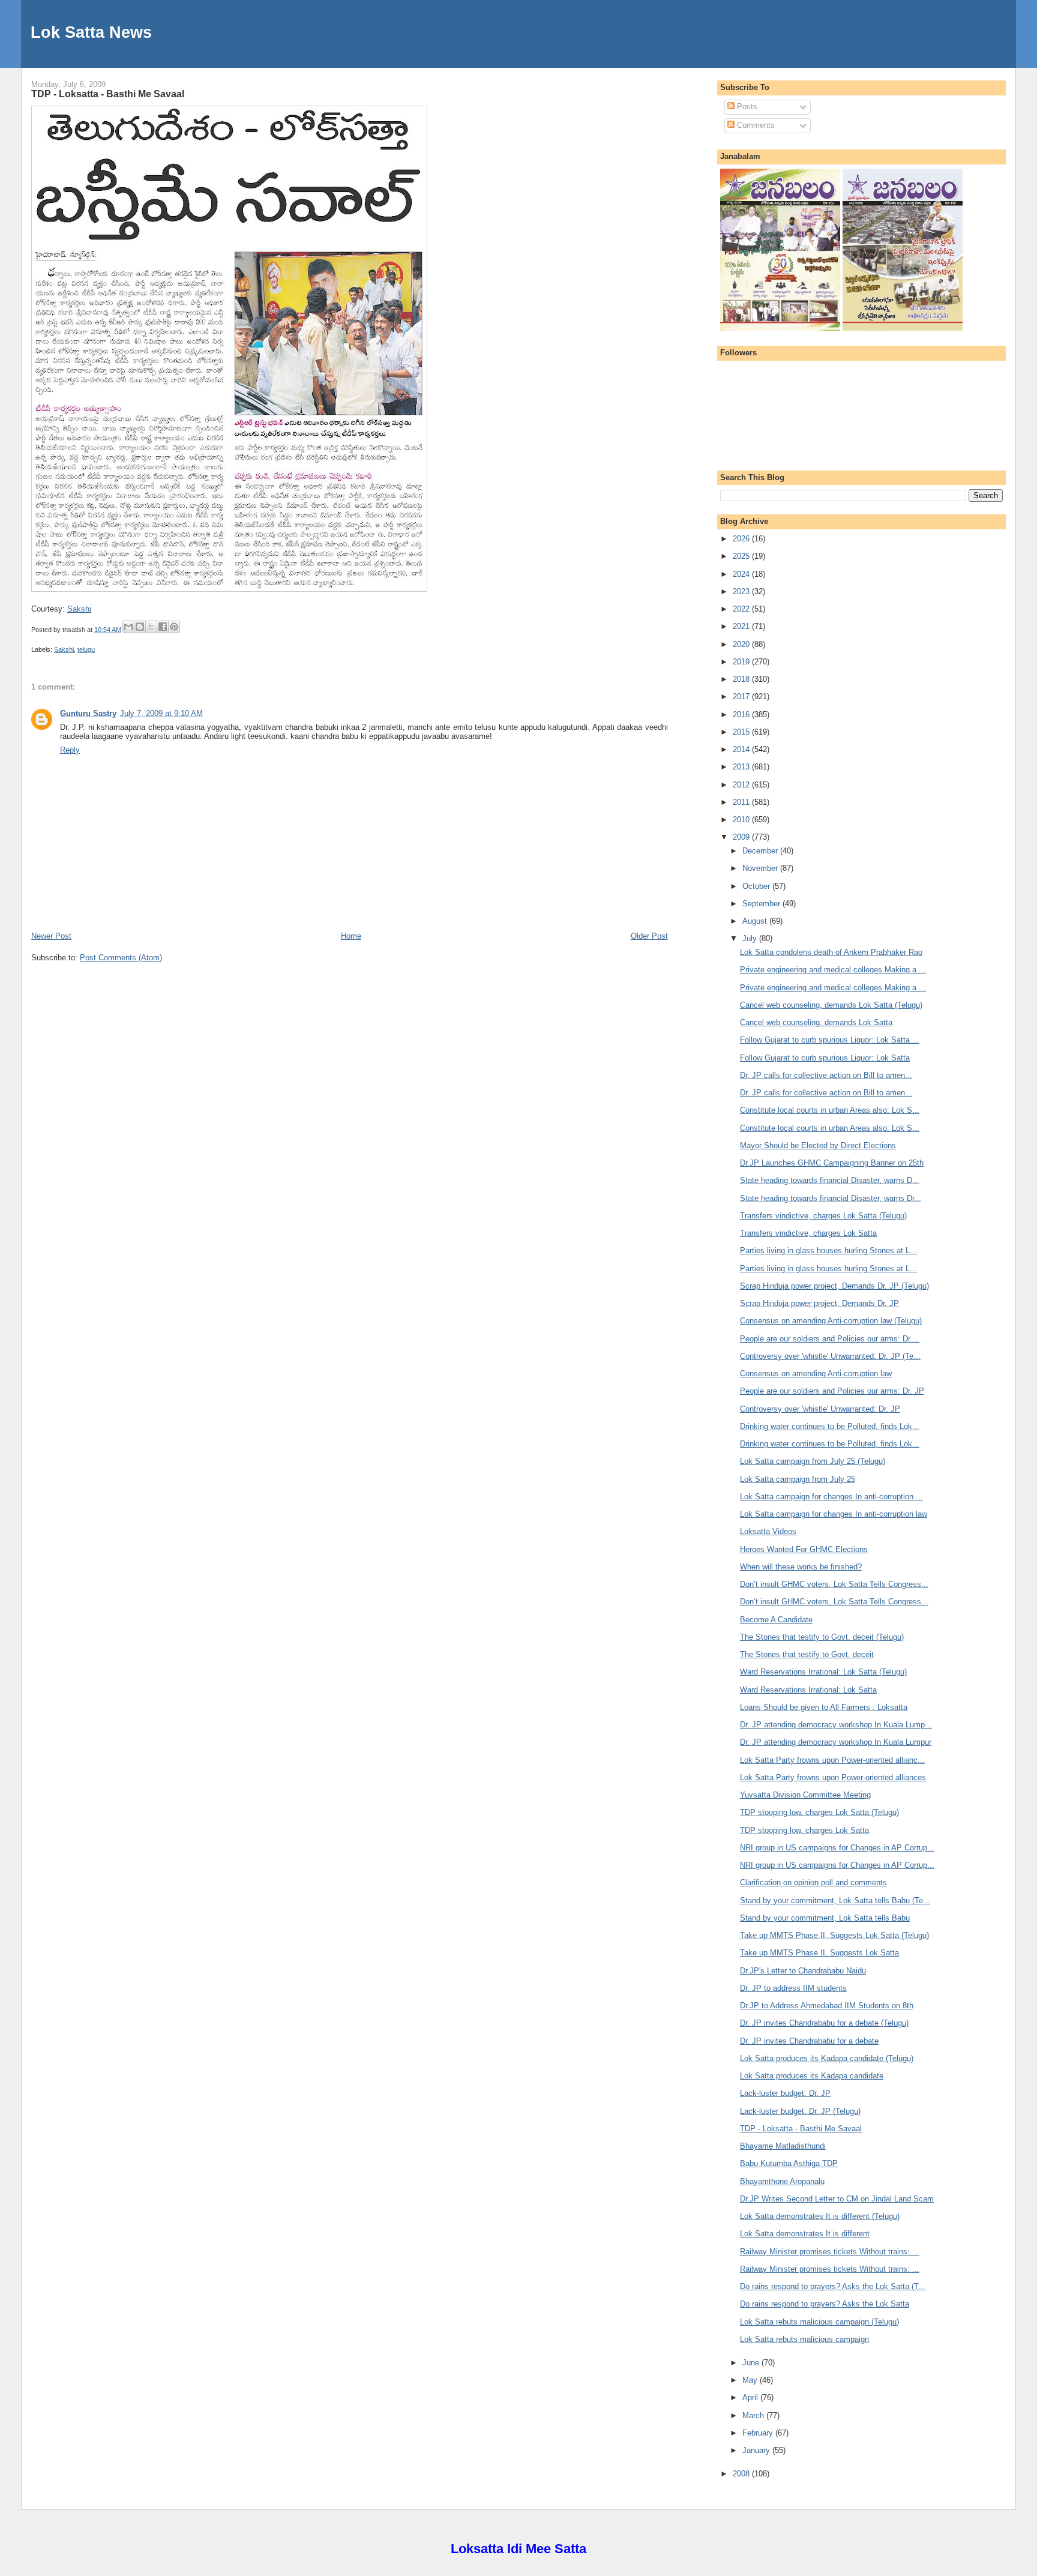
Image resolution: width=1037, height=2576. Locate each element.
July (751, 938)
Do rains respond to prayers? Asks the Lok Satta (825, 2304)
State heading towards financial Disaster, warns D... (830, 1180)
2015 (742, 732)
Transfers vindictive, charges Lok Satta (808, 1233)
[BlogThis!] (140, 627)
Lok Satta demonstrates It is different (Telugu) (820, 2216)
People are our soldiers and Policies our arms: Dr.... (830, 1339)
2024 (742, 574)
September (762, 904)
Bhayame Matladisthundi (783, 2146)
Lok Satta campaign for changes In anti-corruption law (834, 1514)
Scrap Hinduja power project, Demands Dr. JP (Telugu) (834, 1286)
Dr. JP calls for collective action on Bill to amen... (826, 1075)
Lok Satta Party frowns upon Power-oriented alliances (833, 1777)
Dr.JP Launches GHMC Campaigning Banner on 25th (832, 1163)
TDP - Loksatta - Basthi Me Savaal (108, 94)
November (761, 868)
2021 (742, 626)
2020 (742, 644)
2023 (742, 591)
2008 (742, 2474)
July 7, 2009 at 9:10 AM (161, 713)
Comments (755, 125)
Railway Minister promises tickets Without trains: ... (830, 2252)
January (757, 2450)
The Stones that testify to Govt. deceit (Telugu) (822, 1637)
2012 (742, 785)
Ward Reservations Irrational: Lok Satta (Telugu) (823, 1672)
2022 (742, 609)
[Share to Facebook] (163, 627)
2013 (742, 767)
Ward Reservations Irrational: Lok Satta (808, 1690)
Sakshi (79, 609)
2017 (742, 697)
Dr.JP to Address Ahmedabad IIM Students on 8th (827, 2006)
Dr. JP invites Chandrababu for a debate (809, 2041)
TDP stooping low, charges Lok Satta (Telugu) (819, 1812)
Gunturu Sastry (88, 713)
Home (351, 936)
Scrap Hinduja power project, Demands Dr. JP (819, 1303)
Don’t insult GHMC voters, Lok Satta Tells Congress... (834, 1584)
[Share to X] (151, 627)
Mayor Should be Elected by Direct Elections (818, 1145)
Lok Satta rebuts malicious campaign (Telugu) (819, 2322)
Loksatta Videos (768, 1531)
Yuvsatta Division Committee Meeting (805, 1795)
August (756, 921)
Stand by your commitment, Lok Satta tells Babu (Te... (835, 1900)
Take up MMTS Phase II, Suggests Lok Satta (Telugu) (834, 1935)
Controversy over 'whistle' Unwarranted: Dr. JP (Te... (830, 1356)
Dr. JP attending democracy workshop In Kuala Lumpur (836, 1742)
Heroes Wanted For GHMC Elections (804, 1549)
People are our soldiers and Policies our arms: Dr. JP (832, 1391)
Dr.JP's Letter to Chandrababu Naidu (803, 1971)
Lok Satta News (91, 32)
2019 (742, 662)
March (754, 2415)
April (751, 2397)
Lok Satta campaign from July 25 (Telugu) (813, 1461)
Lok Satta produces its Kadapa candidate (812, 2076)
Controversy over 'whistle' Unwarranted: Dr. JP (820, 1409)
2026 (742, 539)
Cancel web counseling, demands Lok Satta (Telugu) (831, 1005)
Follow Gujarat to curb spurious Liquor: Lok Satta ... (830, 1040)
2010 (742, 820)
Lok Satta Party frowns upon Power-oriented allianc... (832, 1760)
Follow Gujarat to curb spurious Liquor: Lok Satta (825, 1058)
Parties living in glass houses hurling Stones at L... (828, 1250)
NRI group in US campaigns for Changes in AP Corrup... (837, 1848)
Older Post (649, 936)
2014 (742, 749)
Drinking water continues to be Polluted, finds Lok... (830, 1426)
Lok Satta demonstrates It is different (805, 2234)
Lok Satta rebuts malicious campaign (804, 2339)
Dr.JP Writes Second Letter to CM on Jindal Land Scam (837, 2199)
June (752, 2363)
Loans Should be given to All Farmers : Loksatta (824, 1707)
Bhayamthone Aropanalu (782, 2181)
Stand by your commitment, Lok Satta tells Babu (825, 1918)
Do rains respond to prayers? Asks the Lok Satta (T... (833, 2286)
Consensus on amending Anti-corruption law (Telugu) (831, 1321)
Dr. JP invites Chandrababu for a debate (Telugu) (824, 2023)
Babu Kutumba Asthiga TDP (789, 2163)
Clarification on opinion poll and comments (813, 1882)
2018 (742, 679)
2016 (742, 715)
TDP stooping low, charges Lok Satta (804, 1830)
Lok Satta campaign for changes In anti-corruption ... (831, 1497)
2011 (742, 802)
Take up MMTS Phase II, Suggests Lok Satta (819, 1953)
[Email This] (128, 627)
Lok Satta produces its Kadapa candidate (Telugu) (827, 2058)
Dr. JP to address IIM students (793, 1988)
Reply (70, 750)
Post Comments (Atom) (121, 958)
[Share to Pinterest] (174, 627)
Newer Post (51, 936)
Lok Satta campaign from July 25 (798, 1479)
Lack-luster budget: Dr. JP (785, 2093)
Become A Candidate (776, 1620)
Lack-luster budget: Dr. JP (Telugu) (800, 2111)
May (751, 2380)
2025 (742, 556)
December (761, 851)
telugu (86, 649)
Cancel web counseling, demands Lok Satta (816, 1022)
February (759, 2433)
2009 (742, 837)
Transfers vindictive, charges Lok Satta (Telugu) (823, 1216)
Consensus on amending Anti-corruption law (816, 1374)
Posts (746, 107)
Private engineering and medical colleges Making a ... (833, 970)
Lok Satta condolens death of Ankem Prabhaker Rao (831, 952)
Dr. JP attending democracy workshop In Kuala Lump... (836, 1725)
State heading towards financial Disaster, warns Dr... (831, 1198)
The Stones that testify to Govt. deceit (807, 1654)
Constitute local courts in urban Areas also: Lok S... (830, 1110)
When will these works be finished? (801, 1567)
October (757, 886)
